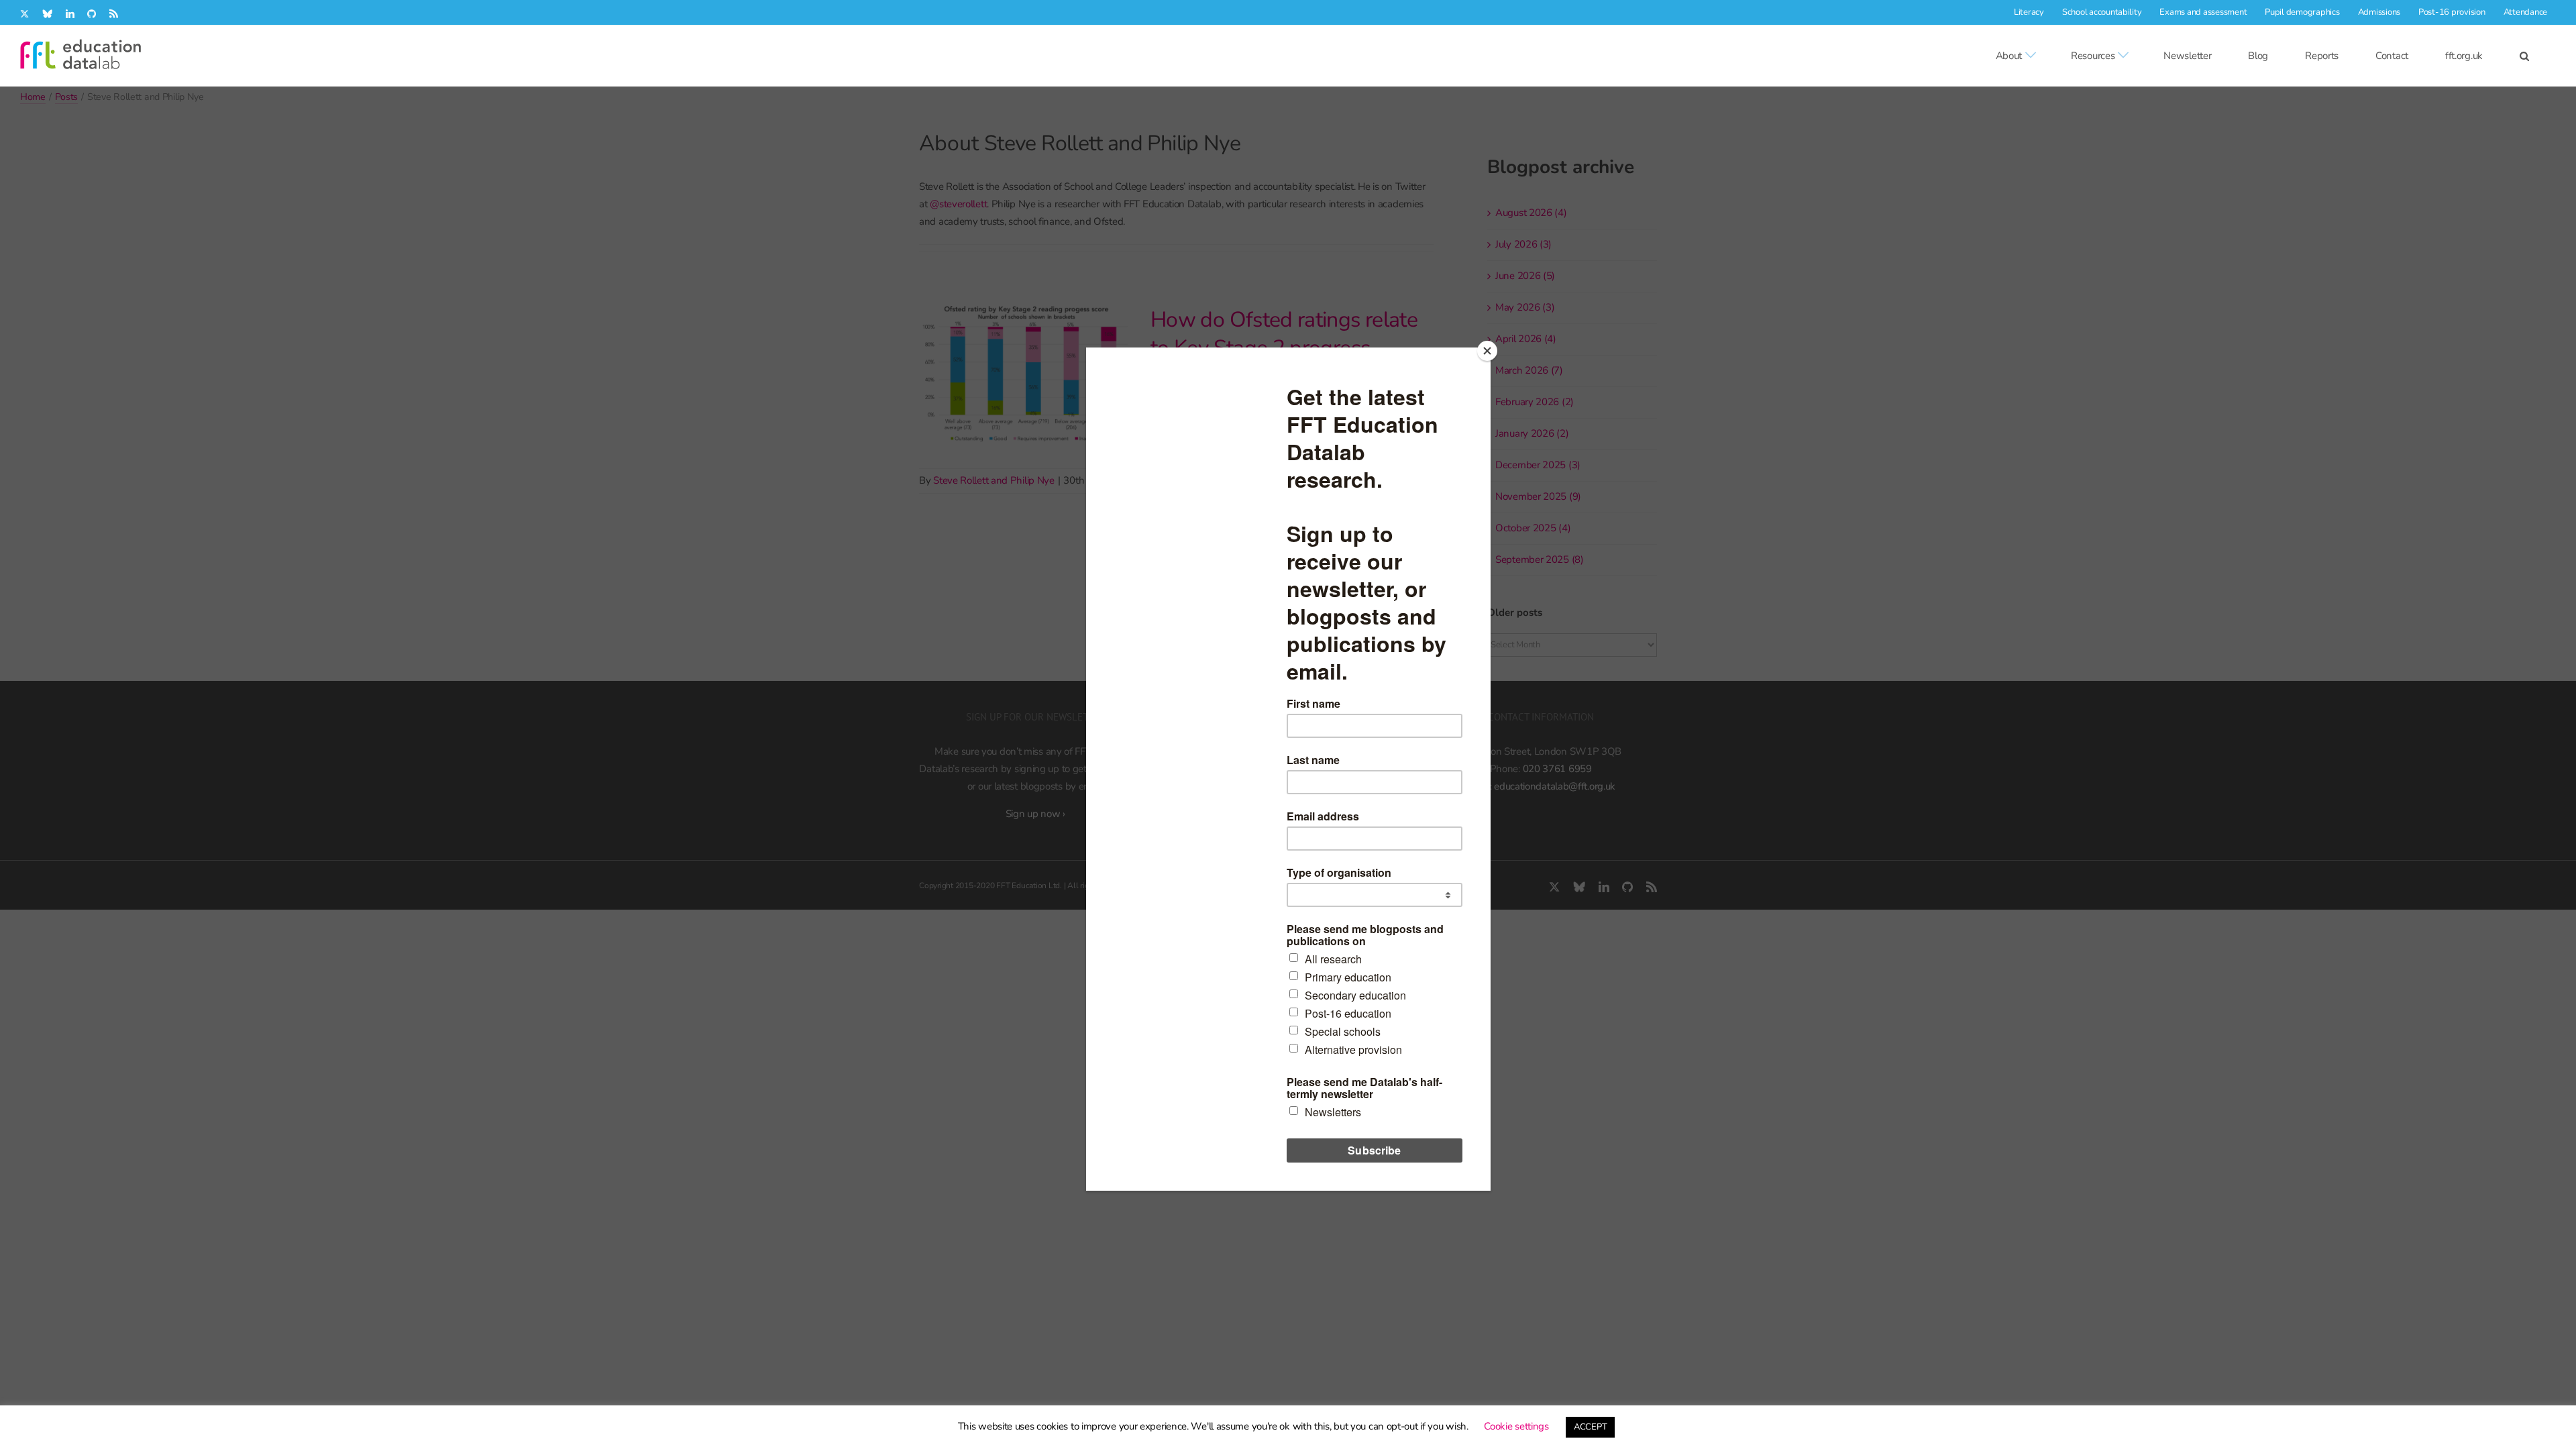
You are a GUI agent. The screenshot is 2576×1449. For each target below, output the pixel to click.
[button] (2524, 56)
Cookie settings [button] (1516, 1426)
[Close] (1487, 351)
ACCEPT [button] (1590, 1427)
